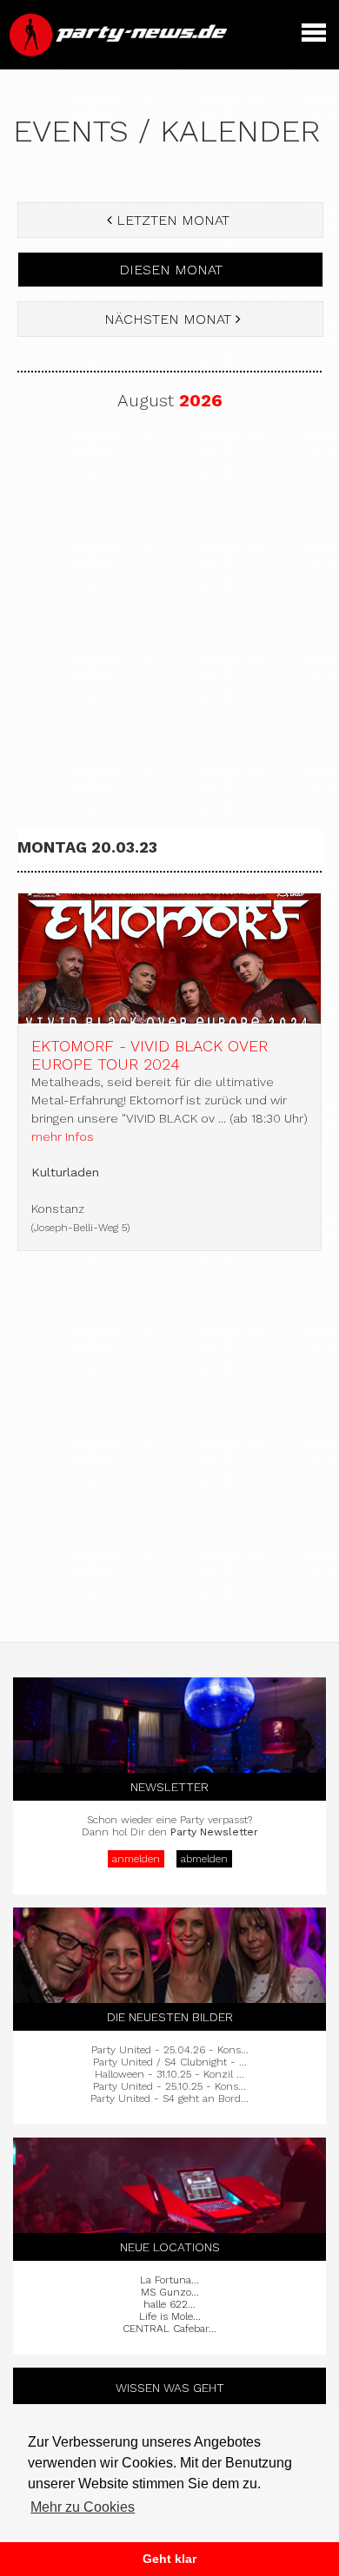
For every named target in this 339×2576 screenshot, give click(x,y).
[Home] (120, 52)
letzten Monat (173, 220)
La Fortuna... (169, 2280)
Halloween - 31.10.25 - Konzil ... (169, 2074)
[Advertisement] (169, 615)
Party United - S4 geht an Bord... (169, 2098)
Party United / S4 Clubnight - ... (170, 2062)
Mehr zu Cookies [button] (83, 2507)
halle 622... (169, 2304)
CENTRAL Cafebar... (169, 2329)
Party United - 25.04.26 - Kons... (170, 2050)
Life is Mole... (170, 2316)
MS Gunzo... (170, 2292)
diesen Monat (171, 270)
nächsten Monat (168, 319)
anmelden (136, 1859)
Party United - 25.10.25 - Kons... (169, 2086)
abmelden (204, 1859)
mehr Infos (63, 1136)
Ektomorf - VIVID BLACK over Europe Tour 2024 (150, 1055)
